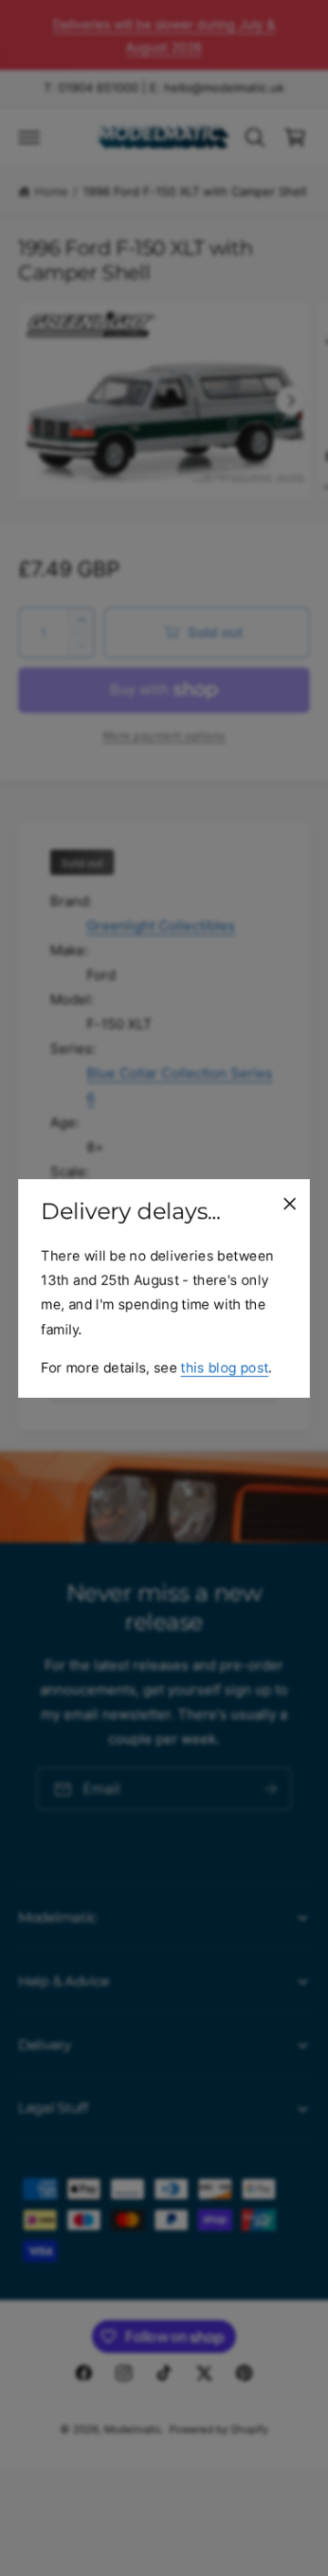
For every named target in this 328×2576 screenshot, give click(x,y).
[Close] (290, 1203)
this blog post (224, 1366)
